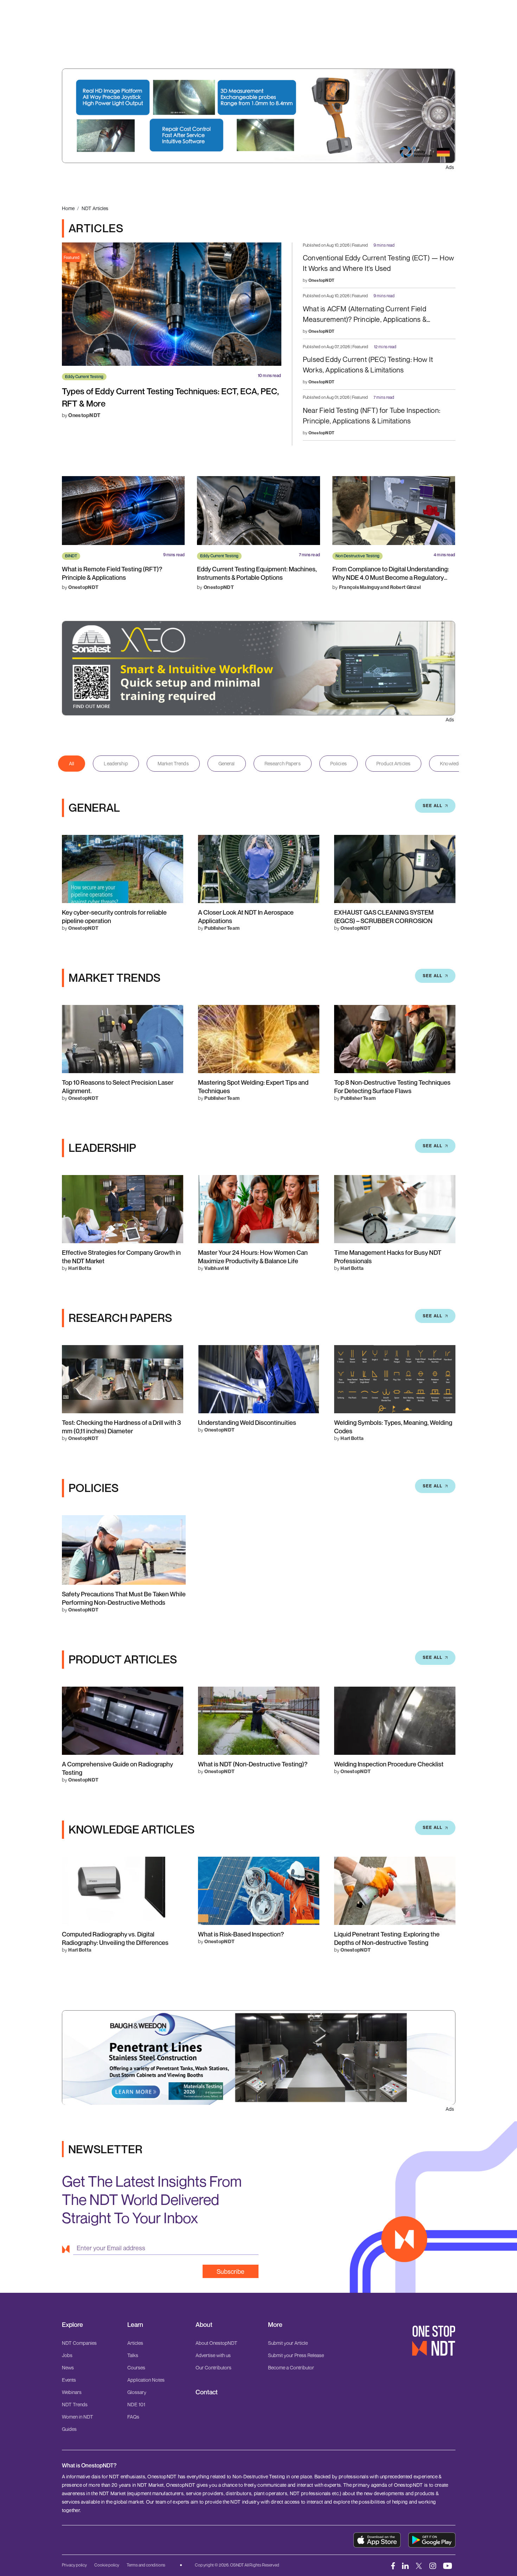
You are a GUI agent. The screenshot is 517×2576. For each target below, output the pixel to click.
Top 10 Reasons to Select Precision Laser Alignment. (118, 1086)
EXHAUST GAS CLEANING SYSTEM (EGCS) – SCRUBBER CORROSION (384, 916)
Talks (133, 2355)
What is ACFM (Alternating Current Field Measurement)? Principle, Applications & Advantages (365, 315)
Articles (135, 2343)
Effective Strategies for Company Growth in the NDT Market (121, 1257)
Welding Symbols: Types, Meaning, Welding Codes (393, 1427)
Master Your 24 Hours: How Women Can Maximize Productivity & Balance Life (253, 1257)
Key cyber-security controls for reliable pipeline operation (114, 916)
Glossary (137, 2392)
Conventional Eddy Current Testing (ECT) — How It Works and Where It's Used (378, 263)
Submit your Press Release (296, 2355)
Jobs (67, 2355)
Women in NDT (78, 2417)
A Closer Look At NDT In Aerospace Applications (246, 916)
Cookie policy (107, 2565)
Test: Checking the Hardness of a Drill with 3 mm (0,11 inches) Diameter (121, 1427)
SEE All (433, 806)
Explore (72, 2325)
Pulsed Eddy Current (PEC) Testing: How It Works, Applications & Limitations (368, 365)
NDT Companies (79, 2343)
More (275, 2325)
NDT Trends (75, 2404)
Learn (135, 2325)
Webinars (72, 2392)
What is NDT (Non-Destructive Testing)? (253, 1764)
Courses (136, 2367)
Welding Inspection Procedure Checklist (389, 1764)
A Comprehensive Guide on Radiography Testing (117, 1768)
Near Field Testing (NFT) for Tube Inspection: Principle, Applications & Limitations (372, 416)
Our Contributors (213, 2367)
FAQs (133, 2417)
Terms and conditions (146, 2565)
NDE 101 (136, 2404)
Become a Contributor (291, 2367)
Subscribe (231, 2271)
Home (68, 208)
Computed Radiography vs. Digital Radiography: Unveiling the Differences (115, 1938)
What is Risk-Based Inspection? (241, 1934)
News (68, 2367)
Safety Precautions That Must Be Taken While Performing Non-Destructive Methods (124, 1598)
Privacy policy (74, 2565)
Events (69, 2380)
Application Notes (146, 2380)
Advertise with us (213, 2355)
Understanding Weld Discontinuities (247, 1422)
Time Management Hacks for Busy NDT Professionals (388, 1257)
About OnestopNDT (216, 2343)
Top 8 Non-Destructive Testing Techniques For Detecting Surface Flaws (392, 1086)
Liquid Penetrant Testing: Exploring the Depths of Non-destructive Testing (387, 1938)
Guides (69, 2429)
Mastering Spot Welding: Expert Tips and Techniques (253, 1086)
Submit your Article (288, 2343)
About (204, 2325)
